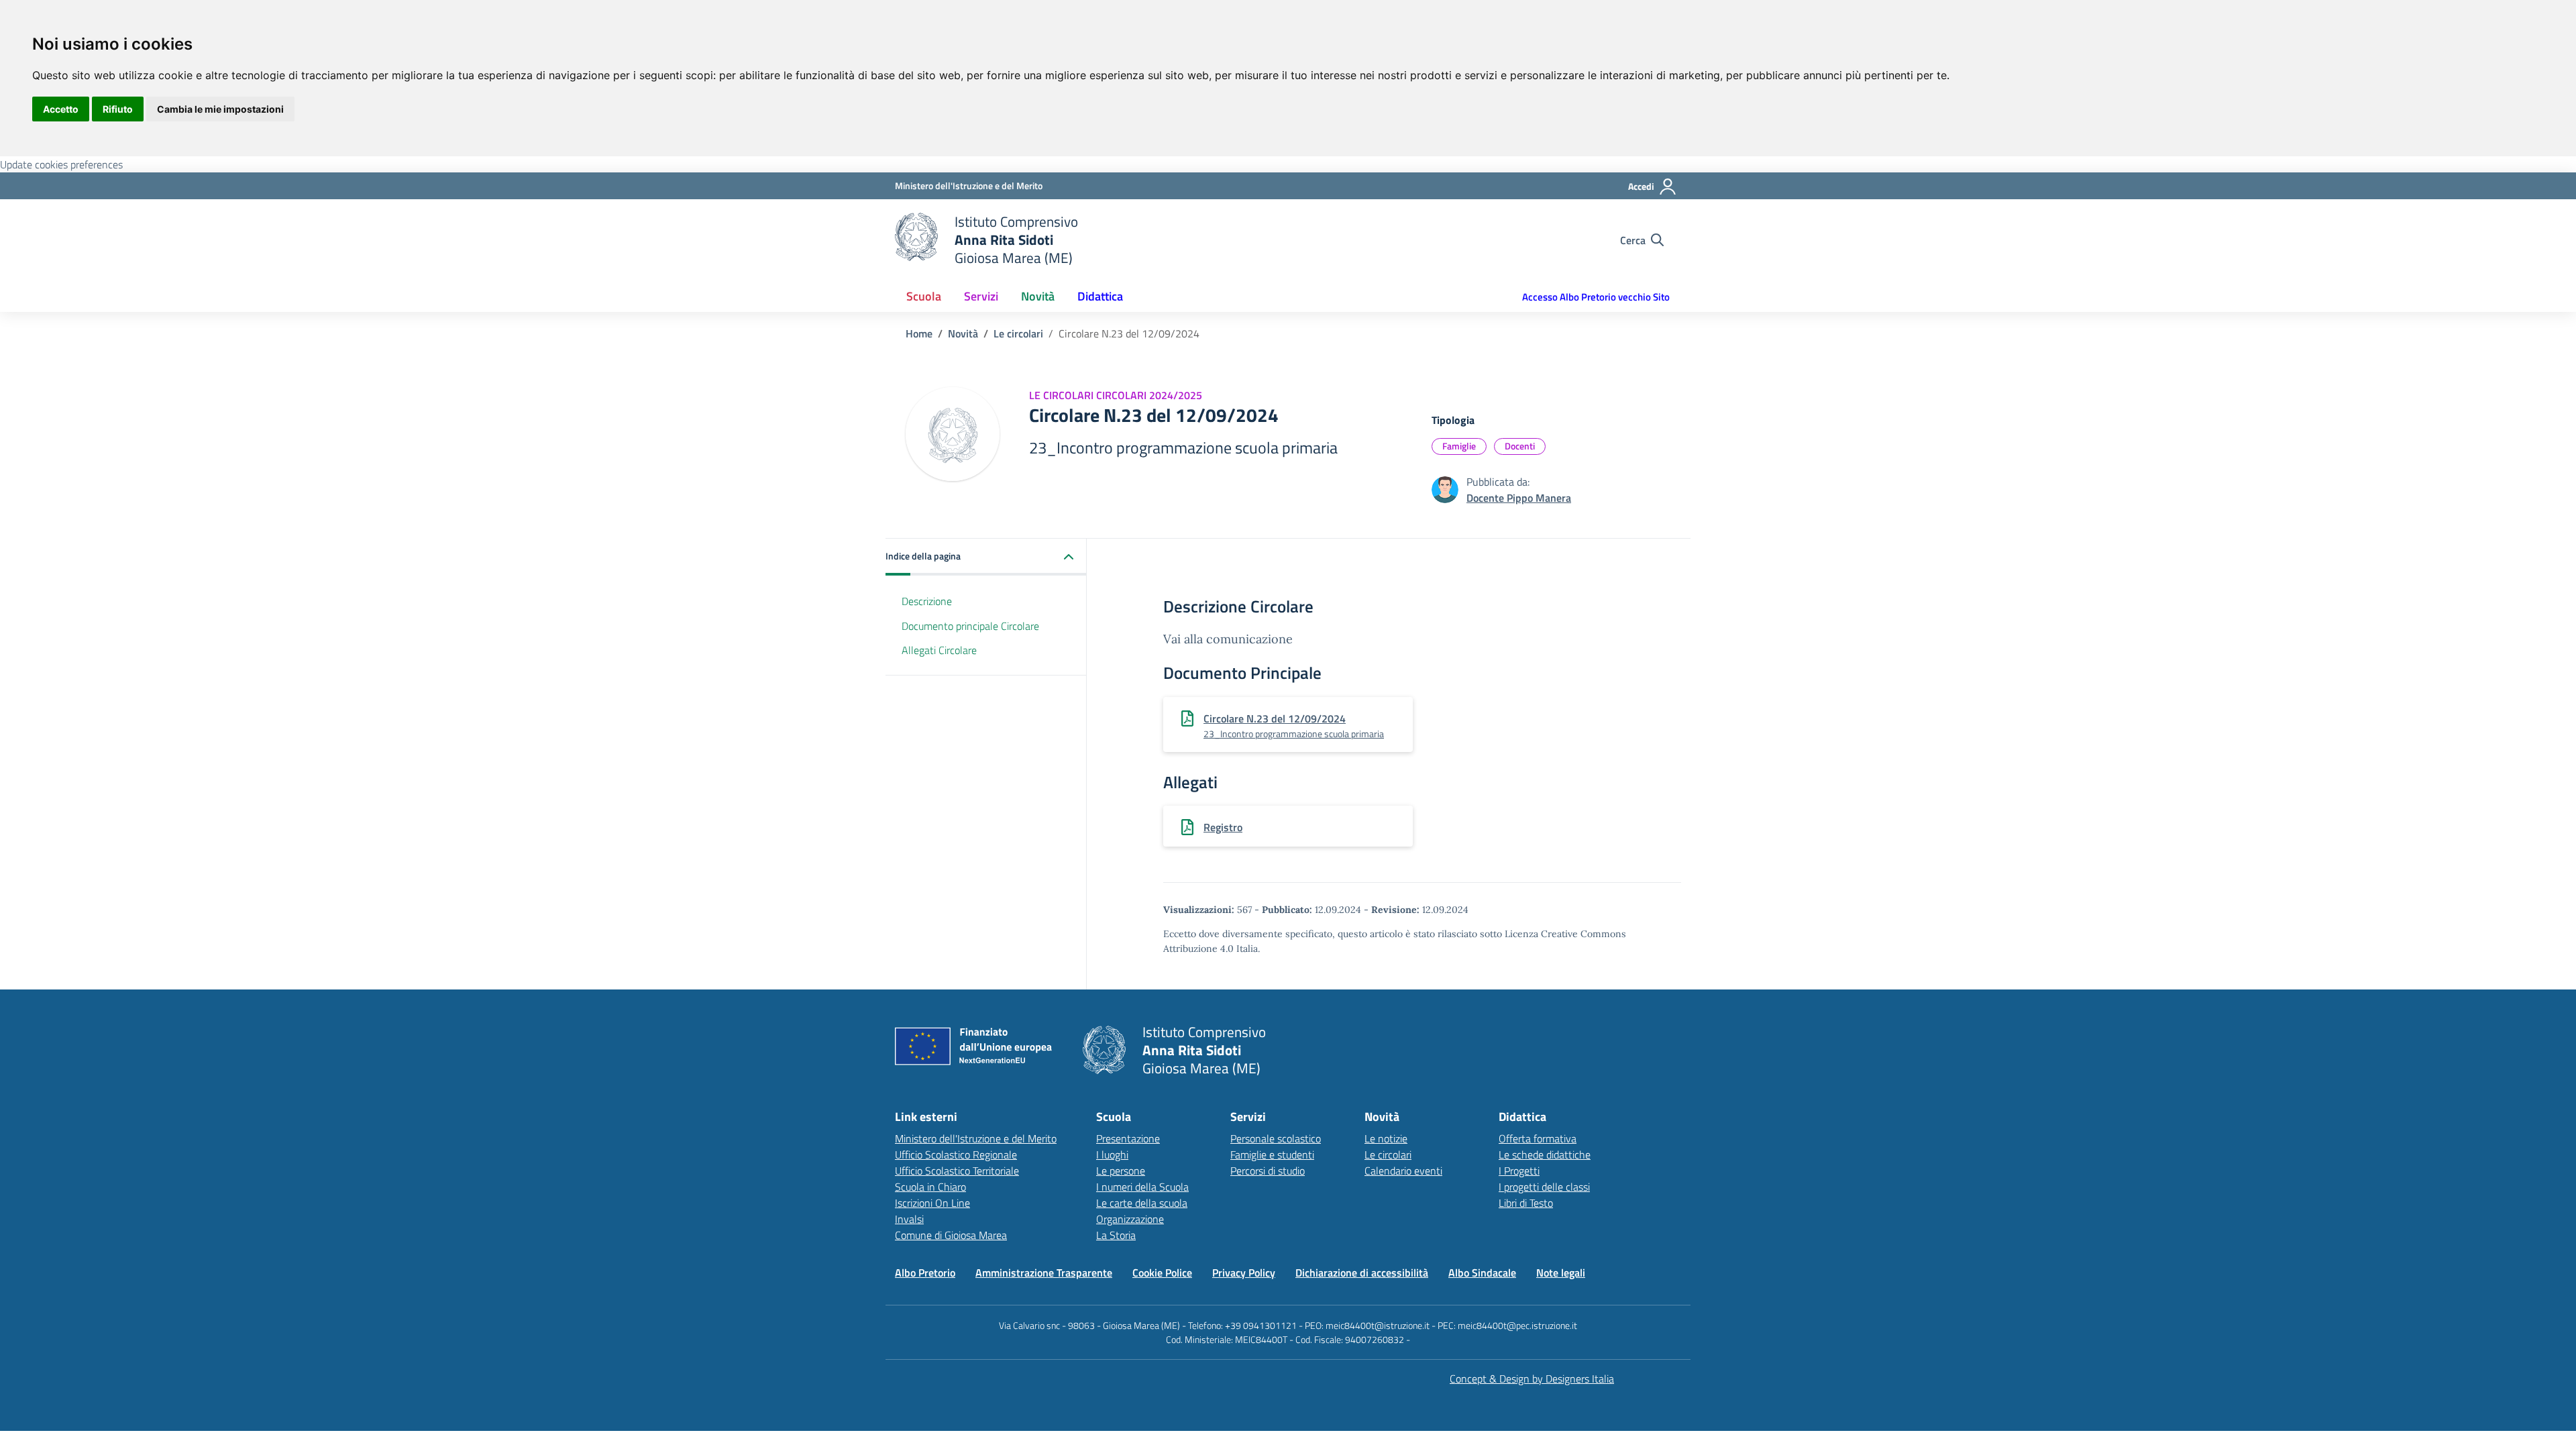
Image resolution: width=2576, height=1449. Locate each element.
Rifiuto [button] (118, 109)
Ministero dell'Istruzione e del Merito (976, 1138)
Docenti (1520, 446)
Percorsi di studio (1268, 1171)
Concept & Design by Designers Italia (1532, 1379)
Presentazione (1128, 1138)
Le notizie (1386, 1138)
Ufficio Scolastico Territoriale (957, 1171)
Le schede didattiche (1545, 1155)
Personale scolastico (1276, 1138)
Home (919, 333)
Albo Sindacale (1482, 1273)
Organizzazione (1130, 1219)
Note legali (1561, 1273)
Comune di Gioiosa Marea (951, 1235)
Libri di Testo (1526, 1203)
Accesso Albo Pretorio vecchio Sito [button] (1596, 297)
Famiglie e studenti (1272, 1155)
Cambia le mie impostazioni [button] (220, 109)
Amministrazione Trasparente (1044, 1273)
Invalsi (909, 1219)
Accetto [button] (61, 109)
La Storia (1116, 1235)
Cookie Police (1162, 1273)
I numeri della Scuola (1142, 1187)
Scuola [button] (924, 296)
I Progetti (1519, 1171)
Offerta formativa (1538, 1138)
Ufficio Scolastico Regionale (956, 1155)
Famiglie (1459, 446)
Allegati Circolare (939, 650)
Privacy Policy (1244, 1273)
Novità (963, 333)
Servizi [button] (981, 296)
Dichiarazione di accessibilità (1362, 1273)
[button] (986, 557)
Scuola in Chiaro (930, 1187)
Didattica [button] (1100, 296)
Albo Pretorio (925, 1273)
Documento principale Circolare (970, 626)
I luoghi (1112, 1155)
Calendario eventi (1403, 1171)
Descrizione (927, 601)
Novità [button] (1038, 296)
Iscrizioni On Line (932, 1203)
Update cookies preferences (61, 164)
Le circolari (1018, 333)
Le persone (1121, 1171)
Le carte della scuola (1142, 1203)
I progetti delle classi (1544, 1187)
